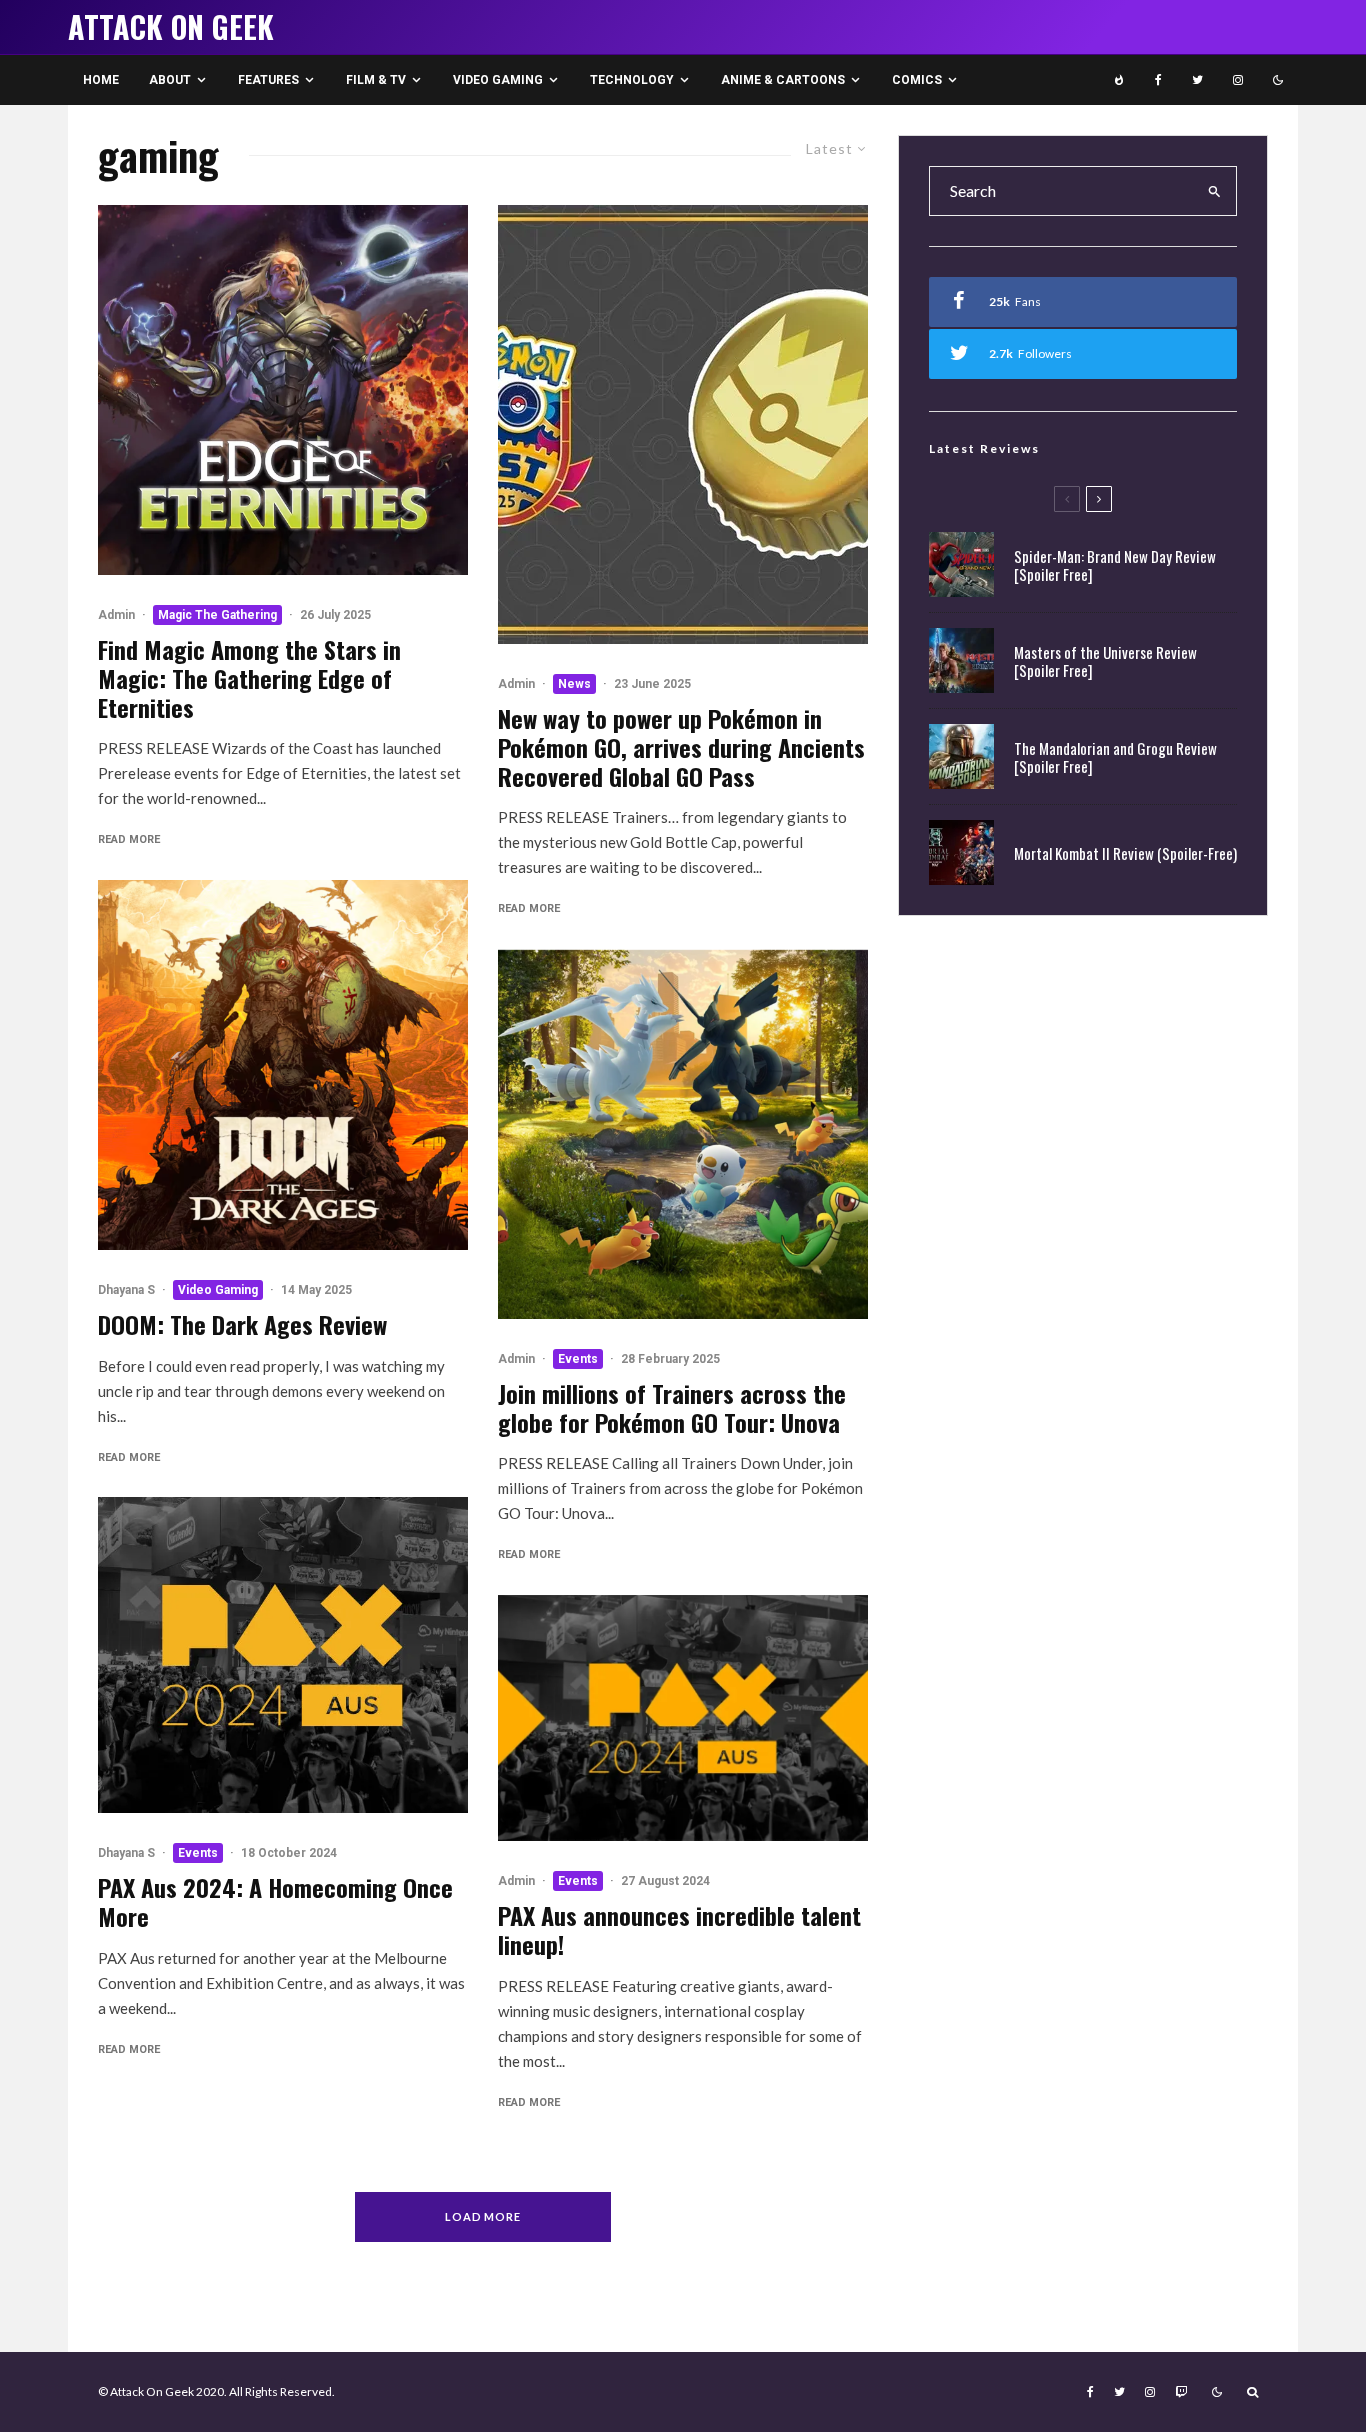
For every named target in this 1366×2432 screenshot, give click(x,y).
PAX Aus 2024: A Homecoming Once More (275, 1902)
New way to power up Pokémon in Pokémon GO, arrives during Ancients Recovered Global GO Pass (681, 747)
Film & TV (376, 80)
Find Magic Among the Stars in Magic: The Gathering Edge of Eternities (249, 678)
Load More (483, 2216)
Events (198, 1853)
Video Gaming (498, 80)
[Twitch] (1181, 2392)
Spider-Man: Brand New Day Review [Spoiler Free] (1115, 565)
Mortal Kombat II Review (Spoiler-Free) (1125, 853)
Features (268, 80)
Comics (917, 80)
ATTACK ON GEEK (171, 27)
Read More (129, 839)
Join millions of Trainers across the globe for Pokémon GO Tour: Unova (672, 1408)
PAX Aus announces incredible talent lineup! (679, 1930)
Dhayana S (126, 1290)
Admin (116, 615)
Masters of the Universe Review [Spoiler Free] (1105, 661)
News (574, 684)
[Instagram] (1238, 80)
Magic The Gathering (217, 615)
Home (101, 80)
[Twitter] (1197, 80)
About (170, 80)
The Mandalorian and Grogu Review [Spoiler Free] (1115, 757)
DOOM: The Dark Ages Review (242, 1324)
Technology (632, 80)
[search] (1215, 191)
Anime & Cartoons (783, 80)
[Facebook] (1158, 80)
